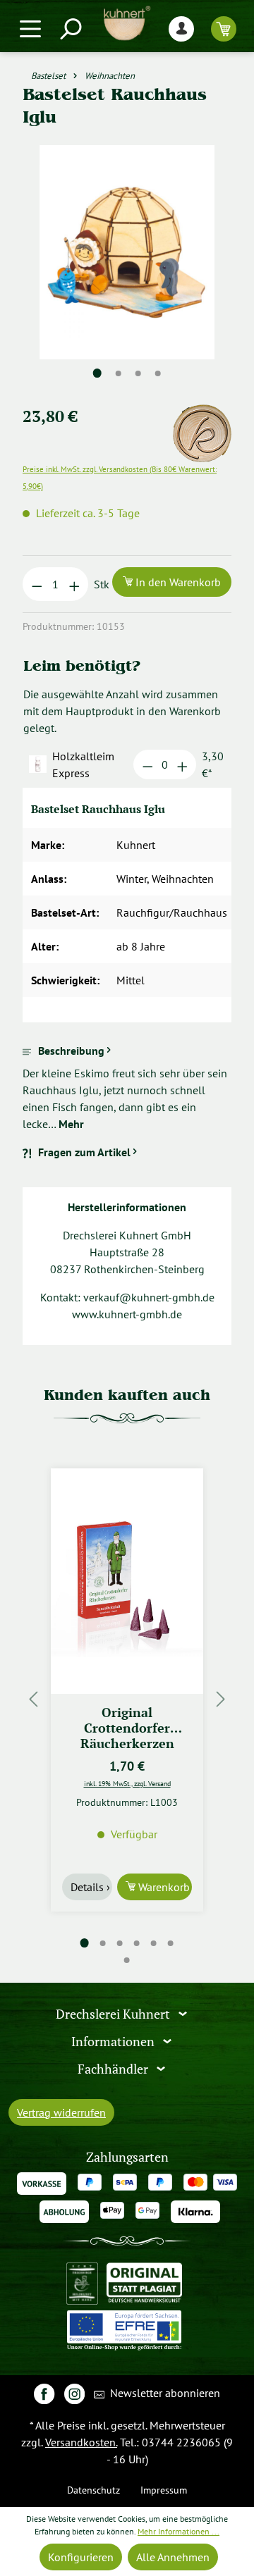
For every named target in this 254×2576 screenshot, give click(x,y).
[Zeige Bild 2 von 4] (119, 373)
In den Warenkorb (177, 582)
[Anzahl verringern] (37, 584)
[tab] (127, 1087)
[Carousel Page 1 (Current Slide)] (85, 1943)
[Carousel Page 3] (120, 1943)
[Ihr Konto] (181, 29)
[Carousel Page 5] (154, 1943)
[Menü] (30, 29)
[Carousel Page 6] (171, 1943)
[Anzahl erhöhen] (74, 584)
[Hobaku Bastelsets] (202, 413)
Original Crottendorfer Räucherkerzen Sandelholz (127, 1727)
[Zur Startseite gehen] (127, 23)
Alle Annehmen (173, 2557)
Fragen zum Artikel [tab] (84, 1152)
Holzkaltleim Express (83, 764)
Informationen (114, 2042)
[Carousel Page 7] (127, 1960)
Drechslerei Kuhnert (114, 2014)
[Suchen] (70, 29)
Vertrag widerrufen (61, 2112)
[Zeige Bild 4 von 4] (158, 373)
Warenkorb (163, 1887)
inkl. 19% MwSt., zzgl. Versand (127, 1783)
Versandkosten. (81, 2442)
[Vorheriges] (33, 1698)
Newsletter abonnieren (164, 2393)
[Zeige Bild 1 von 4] (97, 373)
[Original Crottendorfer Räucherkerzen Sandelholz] (127, 1581)
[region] (127, 269)
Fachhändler (114, 2068)
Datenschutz (93, 2490)
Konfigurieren (81, 2557)
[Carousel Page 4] (137, 1943)
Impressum (164, 2490)
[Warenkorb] (224, 29)
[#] (44, 2393)
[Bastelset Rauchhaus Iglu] (127, 252)
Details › (90, 1887)
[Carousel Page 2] (103, 1943)
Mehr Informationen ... (179, 2531)
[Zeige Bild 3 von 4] (138, 373)
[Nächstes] (221, 1698)
